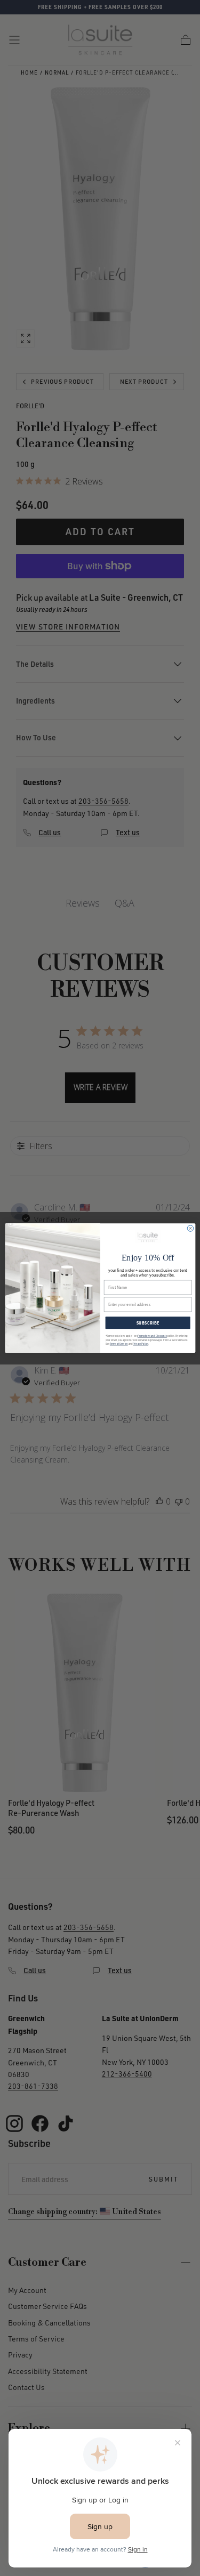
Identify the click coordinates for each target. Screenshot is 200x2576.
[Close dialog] (190, 1228)
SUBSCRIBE (147, 1323)
